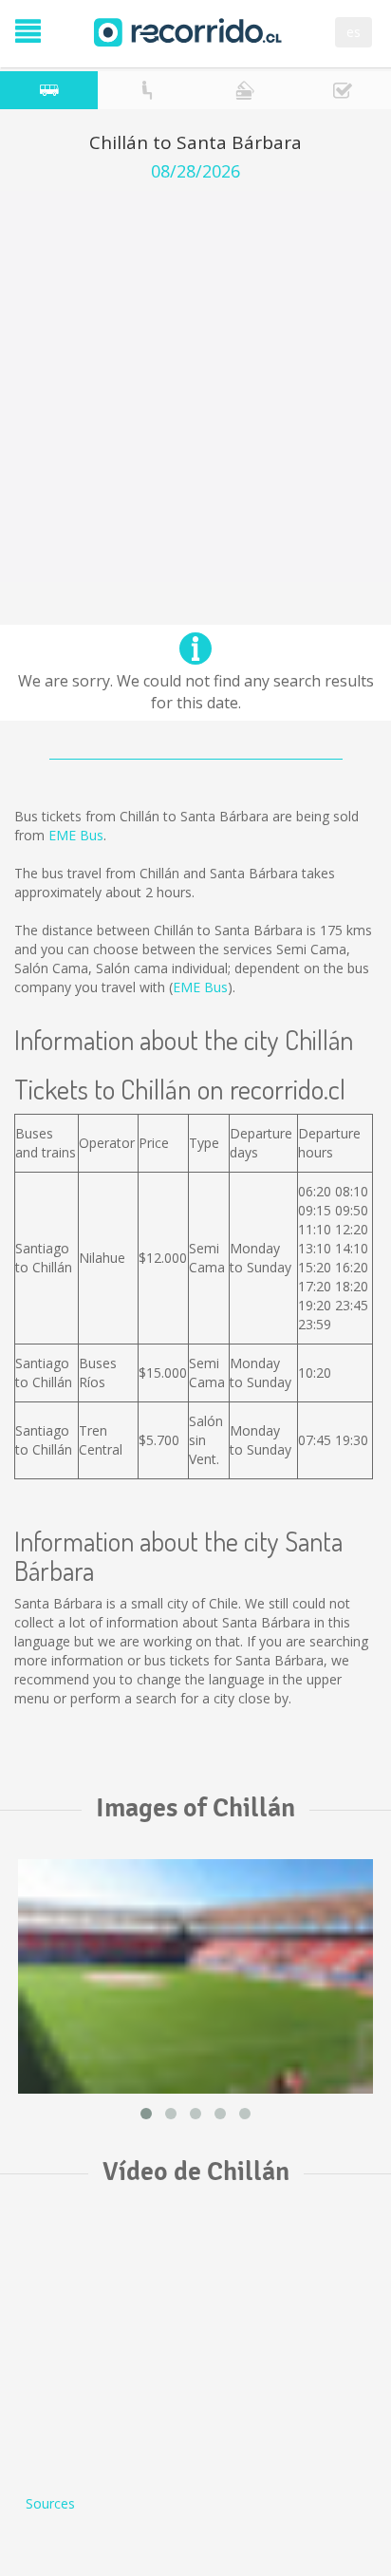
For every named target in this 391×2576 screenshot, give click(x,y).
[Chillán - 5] (195, 1976)
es (354, 32)
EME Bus (76, 835)
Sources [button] (50, 2503)
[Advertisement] (195, 386)
